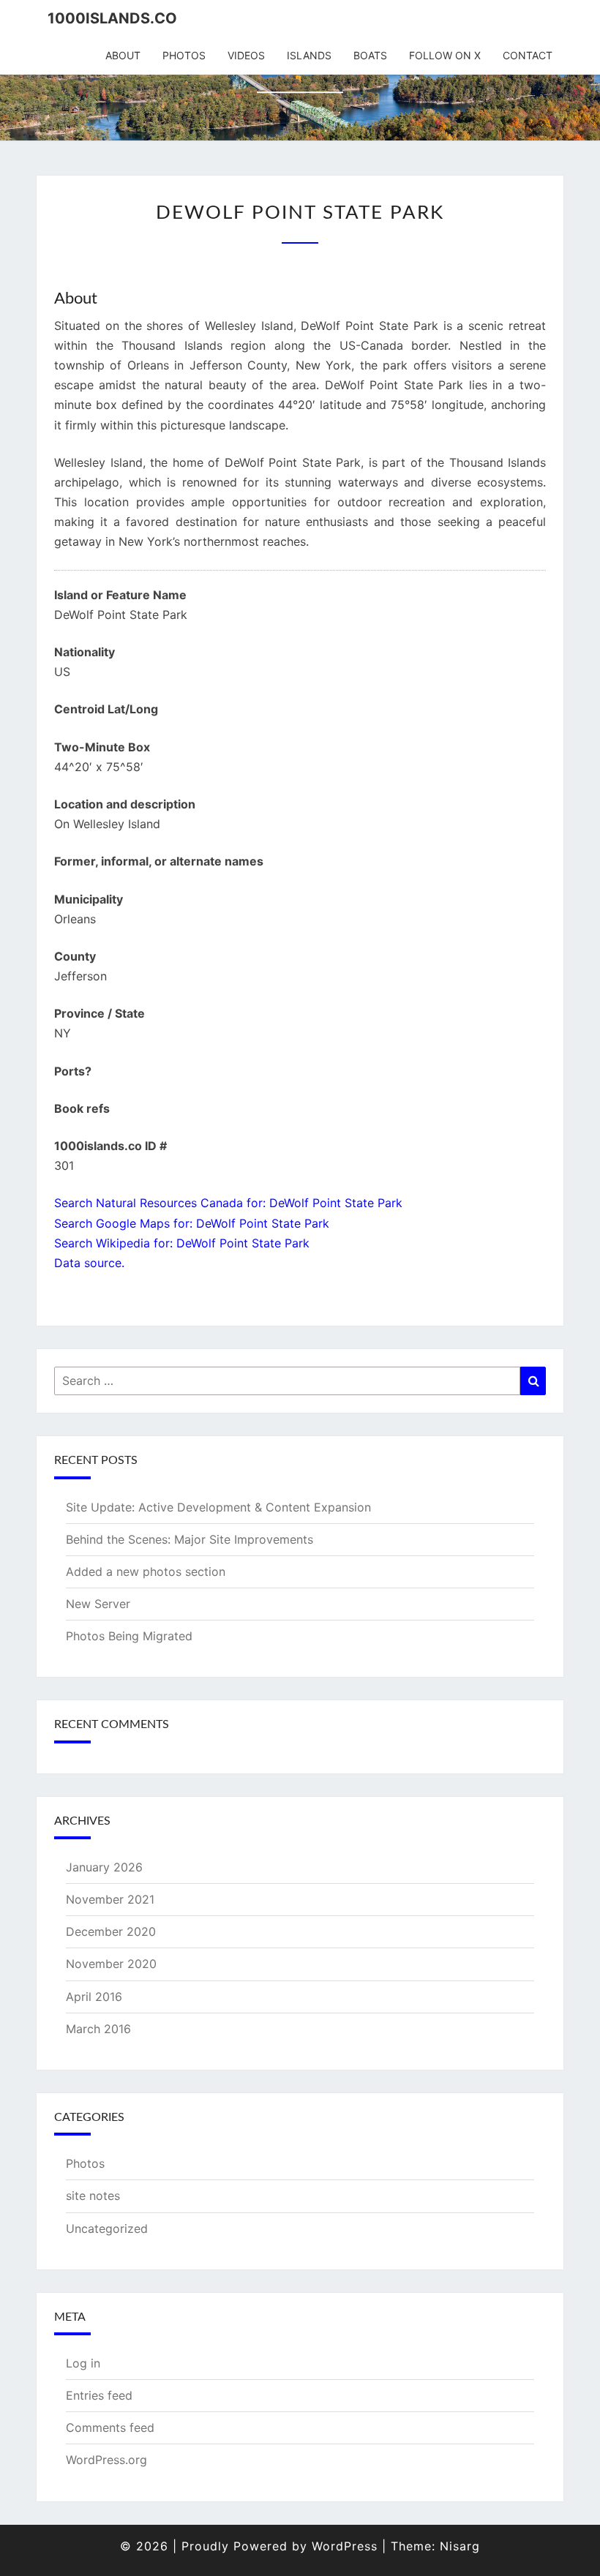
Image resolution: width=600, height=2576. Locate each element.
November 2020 (111, 1964)
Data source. (89, 1263)
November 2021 (110, 1899)
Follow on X (445, 55)
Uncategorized (107, 2228)
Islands (309, 55)
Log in (83, 2363)
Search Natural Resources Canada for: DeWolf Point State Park (228, 1203)
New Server (98, 1604)
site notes (93, 2196)
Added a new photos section (146, 1571)
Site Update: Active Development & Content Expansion (218, 1507)
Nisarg (460, 2546)
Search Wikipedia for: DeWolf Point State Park (182, 1243)
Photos (184, 55)
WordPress (345, 2546)
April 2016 (94, 1997)
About (123, 55)
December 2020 (111, 1931)
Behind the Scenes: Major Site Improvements (190, 1539)
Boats (370, 55)
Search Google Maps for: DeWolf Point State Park (192, 1223)
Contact (528, 55)
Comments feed (110, 2427)
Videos (246, 55)
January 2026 (104, 1867)
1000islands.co (112, 18)
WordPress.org (106, 2460)
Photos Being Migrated (129, 1636)
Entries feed (99, 2395)
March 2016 (98, 2029)
